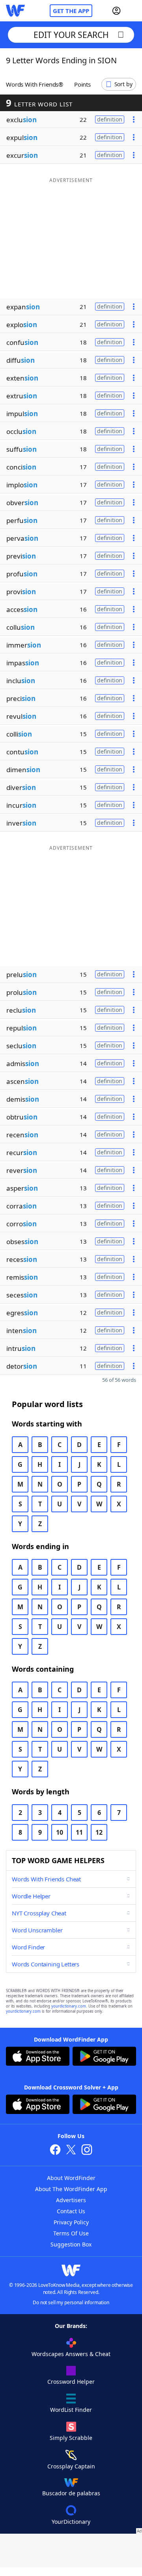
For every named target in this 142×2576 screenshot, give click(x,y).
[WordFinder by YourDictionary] (15, 11)
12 (99, 1832)
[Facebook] (55, 2151)
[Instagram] (87, 2151)
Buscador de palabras (71, 2493)
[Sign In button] (116, 11)
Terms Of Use (71, 2233)
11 (79, 1832)
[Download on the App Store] (38, 2057)
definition (110, 119)
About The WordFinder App (71, 2189)
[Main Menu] (133, 11)
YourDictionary (71, 2522)
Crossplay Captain (71, 2466)
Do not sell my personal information (71, 2302)
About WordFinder (71, 2178)
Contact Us (71, 2211)
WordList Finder (71, 2410)
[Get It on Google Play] (104, 2057)
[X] (71, 2151)
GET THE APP (71, 11)
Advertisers (71, 2200)
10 (60, 1832)
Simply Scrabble (71, 2438)
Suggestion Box (71, 2244)
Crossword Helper (71, 2382)
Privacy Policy (71, 2222)
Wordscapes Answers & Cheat (71, 2354)
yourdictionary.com (69, 2006)
